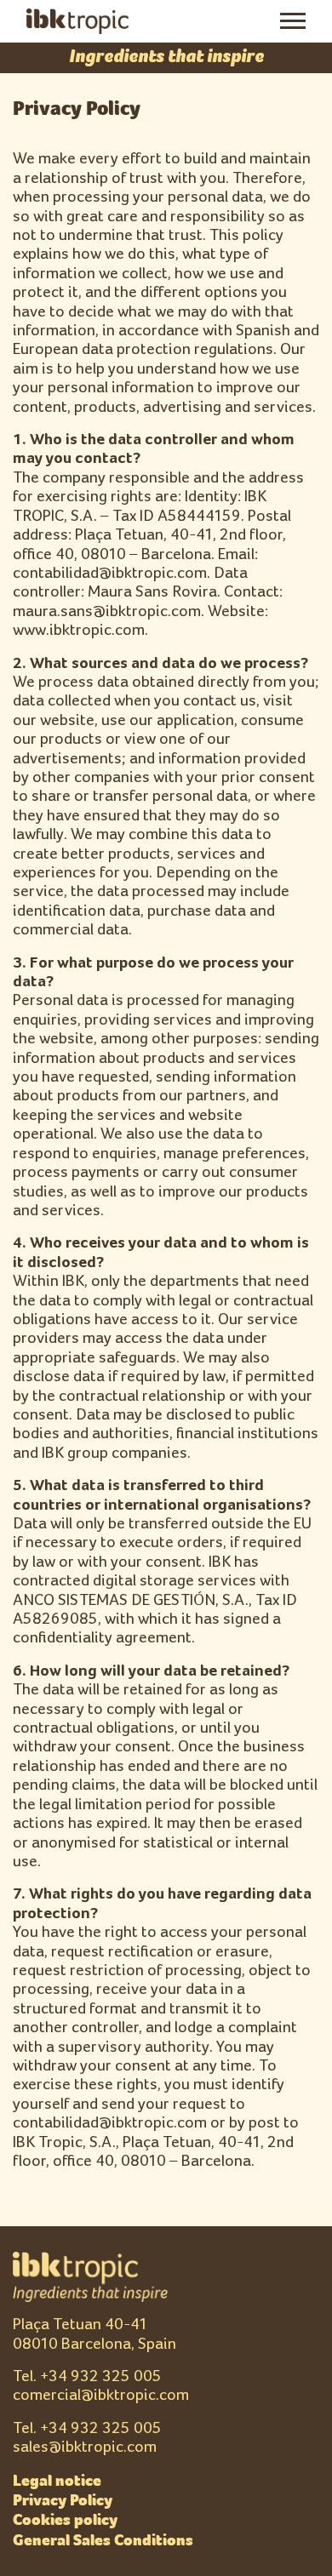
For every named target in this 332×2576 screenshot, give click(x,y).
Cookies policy (65, 2520)
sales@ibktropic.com (85, 2447)
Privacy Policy (63, 2500)
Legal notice (57, 2481)
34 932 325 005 (105, 2376)
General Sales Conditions (103, 2540)
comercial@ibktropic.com (101, 2395)
